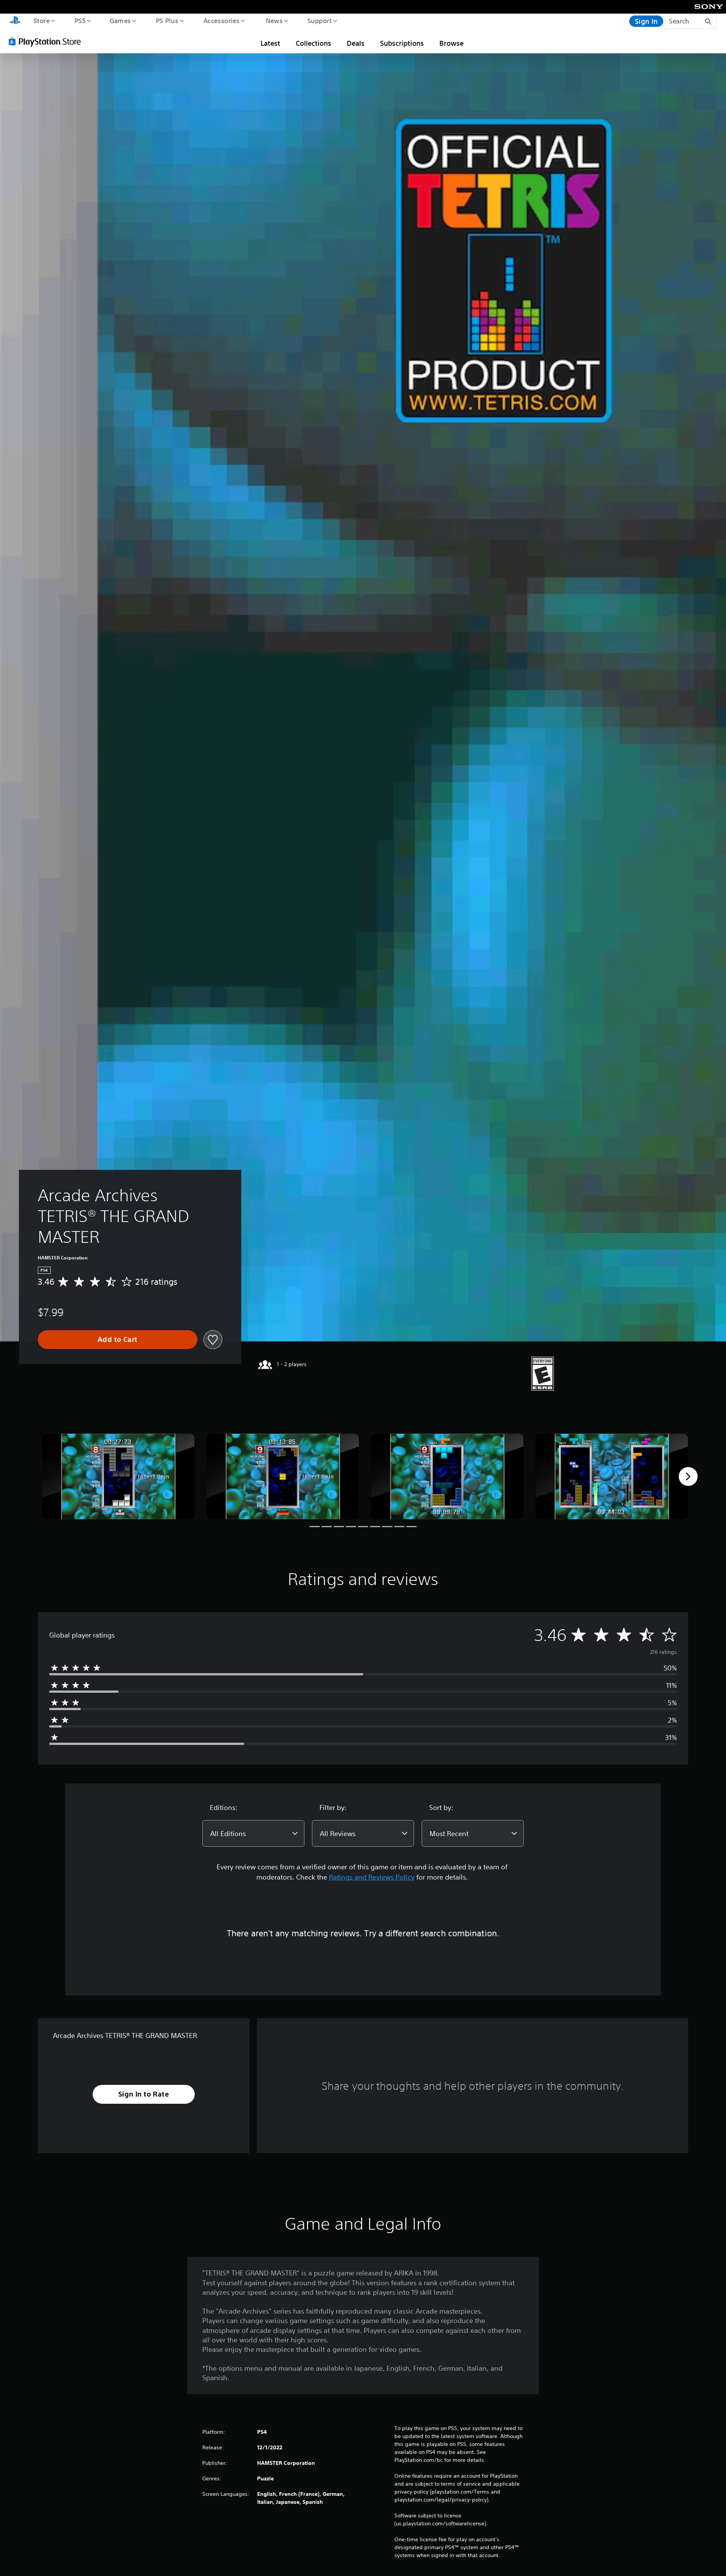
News (274, 20)
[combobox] (253, 1833)
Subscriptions (402, 43)
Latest (270, 43)
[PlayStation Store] (47, 41)
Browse (451, 43)
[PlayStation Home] (15, 21)
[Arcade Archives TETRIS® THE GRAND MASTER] (118, 1477)
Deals (356, 43)
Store (41, 20)
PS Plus (167, 20)
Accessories (221, 20)
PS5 (80, 20)
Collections (313, 43)
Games (120, 20)
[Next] (688, 1476)
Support (319, 20)
